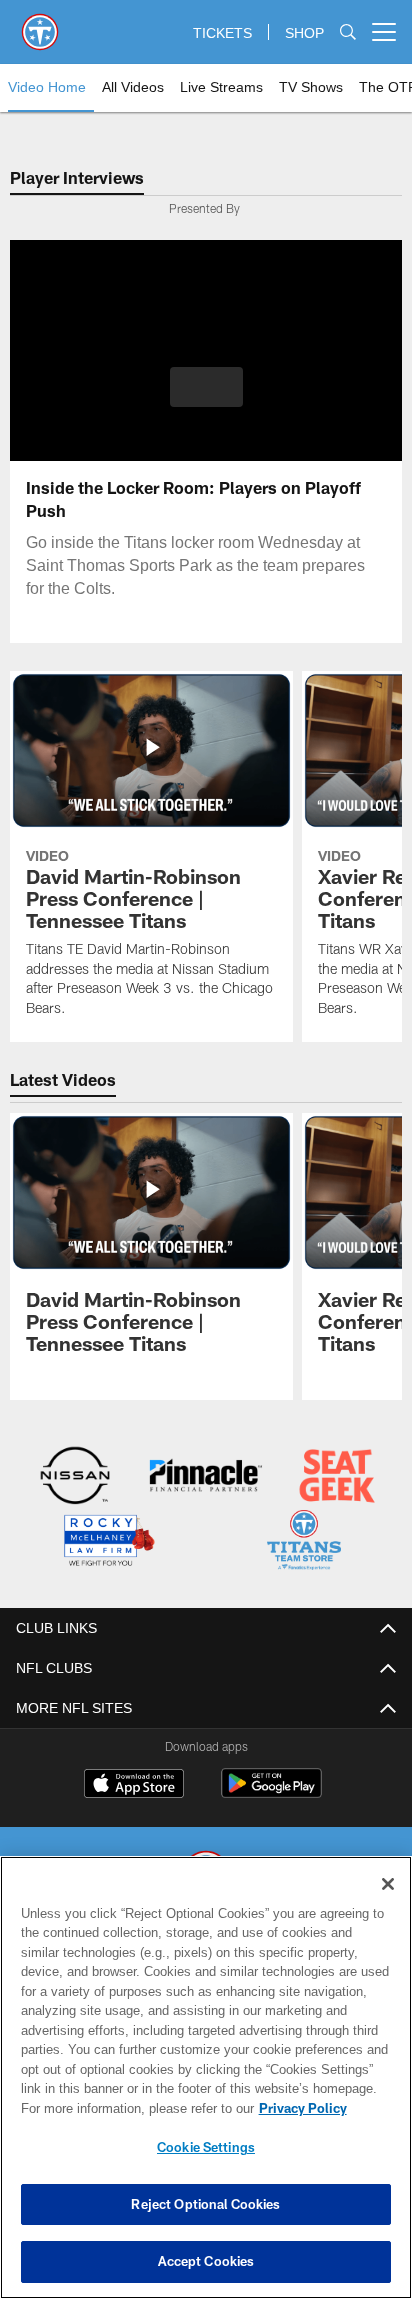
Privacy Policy (131, 2108)
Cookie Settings (206, 2147)
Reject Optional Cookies (205, 2204)
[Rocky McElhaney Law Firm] (108, 1541)
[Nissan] (75, 1477)
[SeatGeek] (337, 1477)
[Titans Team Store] (304, 1541)
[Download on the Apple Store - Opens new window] (134, 1784)
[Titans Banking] (206, 1477)
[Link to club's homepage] (40, 24)
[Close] (388, 1884)
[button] (206, 399)
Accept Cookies (206, 2261)
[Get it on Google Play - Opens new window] (271, 1791)
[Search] (348, 32)
